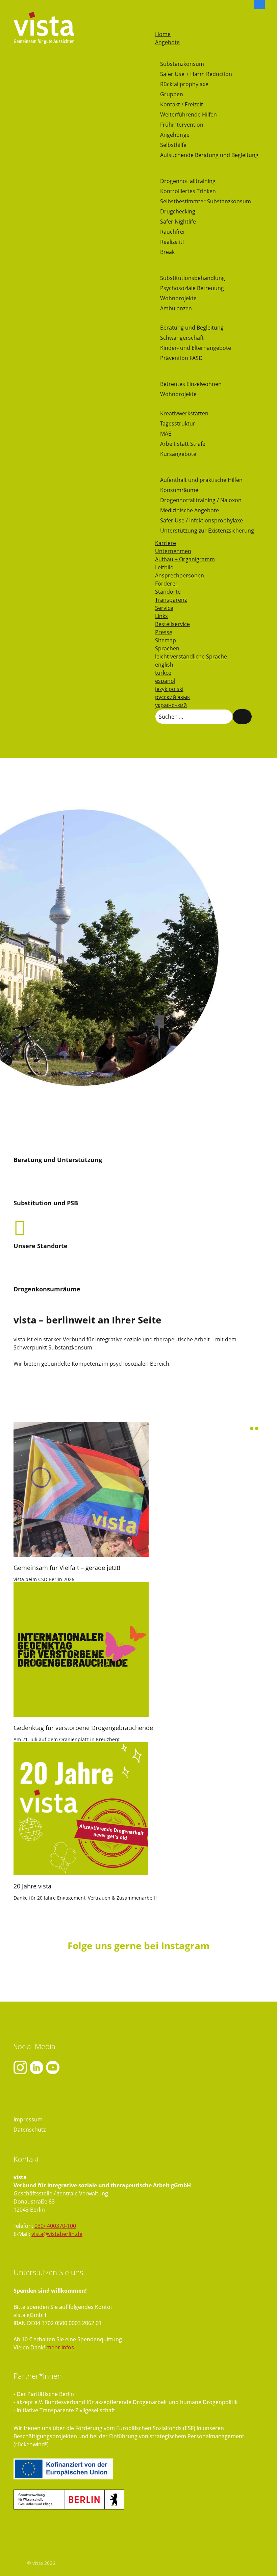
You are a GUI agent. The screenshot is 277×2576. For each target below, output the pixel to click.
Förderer (166, 584)
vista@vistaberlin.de (57, 2234)
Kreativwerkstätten (184, 413)
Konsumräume (179, 490)
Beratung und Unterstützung (58, 1160)
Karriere (166, 543)
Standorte (168, 592)
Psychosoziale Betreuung (192, 288)
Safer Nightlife (178, 222)
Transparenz (171, 600)
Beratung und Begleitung (192, 328)
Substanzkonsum (182, 64)
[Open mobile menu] (158, 17)
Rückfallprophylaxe (184, 84)
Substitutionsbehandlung (193, 278)
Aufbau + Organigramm (185, 559)
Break (167, 252)
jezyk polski (169, 689)
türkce (163, 673)
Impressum (28, 2119)
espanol (165, 681)
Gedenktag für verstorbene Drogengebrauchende (83, 1728)
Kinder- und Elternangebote (196, 348)
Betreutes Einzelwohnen (191, 384)
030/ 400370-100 (55, 2226)
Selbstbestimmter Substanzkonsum (206, 201)
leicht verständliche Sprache (191, 656)
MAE (166, 434)
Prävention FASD (181, 358)
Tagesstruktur (178, 423)
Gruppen (172, 94)
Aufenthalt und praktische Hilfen (201, 480)
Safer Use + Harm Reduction (196, 74)
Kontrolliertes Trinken (188, 191)
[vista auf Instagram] (20, 2067)
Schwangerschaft (182, 338)
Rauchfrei (172, 232)
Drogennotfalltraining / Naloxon (201, 500)
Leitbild (164, 567)
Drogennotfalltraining (188, 181)
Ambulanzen (176, 308)
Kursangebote (178, 454)
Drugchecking (178, 211)
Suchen (242, 717)
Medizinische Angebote (190, 510)
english (164, 665)
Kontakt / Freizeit (182, 104)
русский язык (172, 697)
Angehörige (175, 135)
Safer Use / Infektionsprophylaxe (202, 520)
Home (163, 34)
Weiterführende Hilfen (188, 114)
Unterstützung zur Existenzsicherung (207, 531)
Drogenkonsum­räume (47, 1289)
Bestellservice (172, 624)
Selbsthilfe (173, 145)
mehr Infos (60, 2347)
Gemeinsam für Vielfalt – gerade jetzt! (67, 1568)
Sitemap (166, 640)
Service (164, 608)
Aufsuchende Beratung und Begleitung (209, 155)
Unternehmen (173, 551)
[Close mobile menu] (158, 26)
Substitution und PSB (46, 1203)
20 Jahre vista (32, 1886)
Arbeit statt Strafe (183, 444)
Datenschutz (30, 2130)
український (171, 705)
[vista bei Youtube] (36, 2067)
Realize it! (172, 242)
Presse (164, 632)
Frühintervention (182, 125)
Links (161, 616)
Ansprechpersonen (180, 575)
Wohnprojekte (178, 298)
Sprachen (167, 648)
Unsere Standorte (41, 1246)
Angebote (167, 42)
